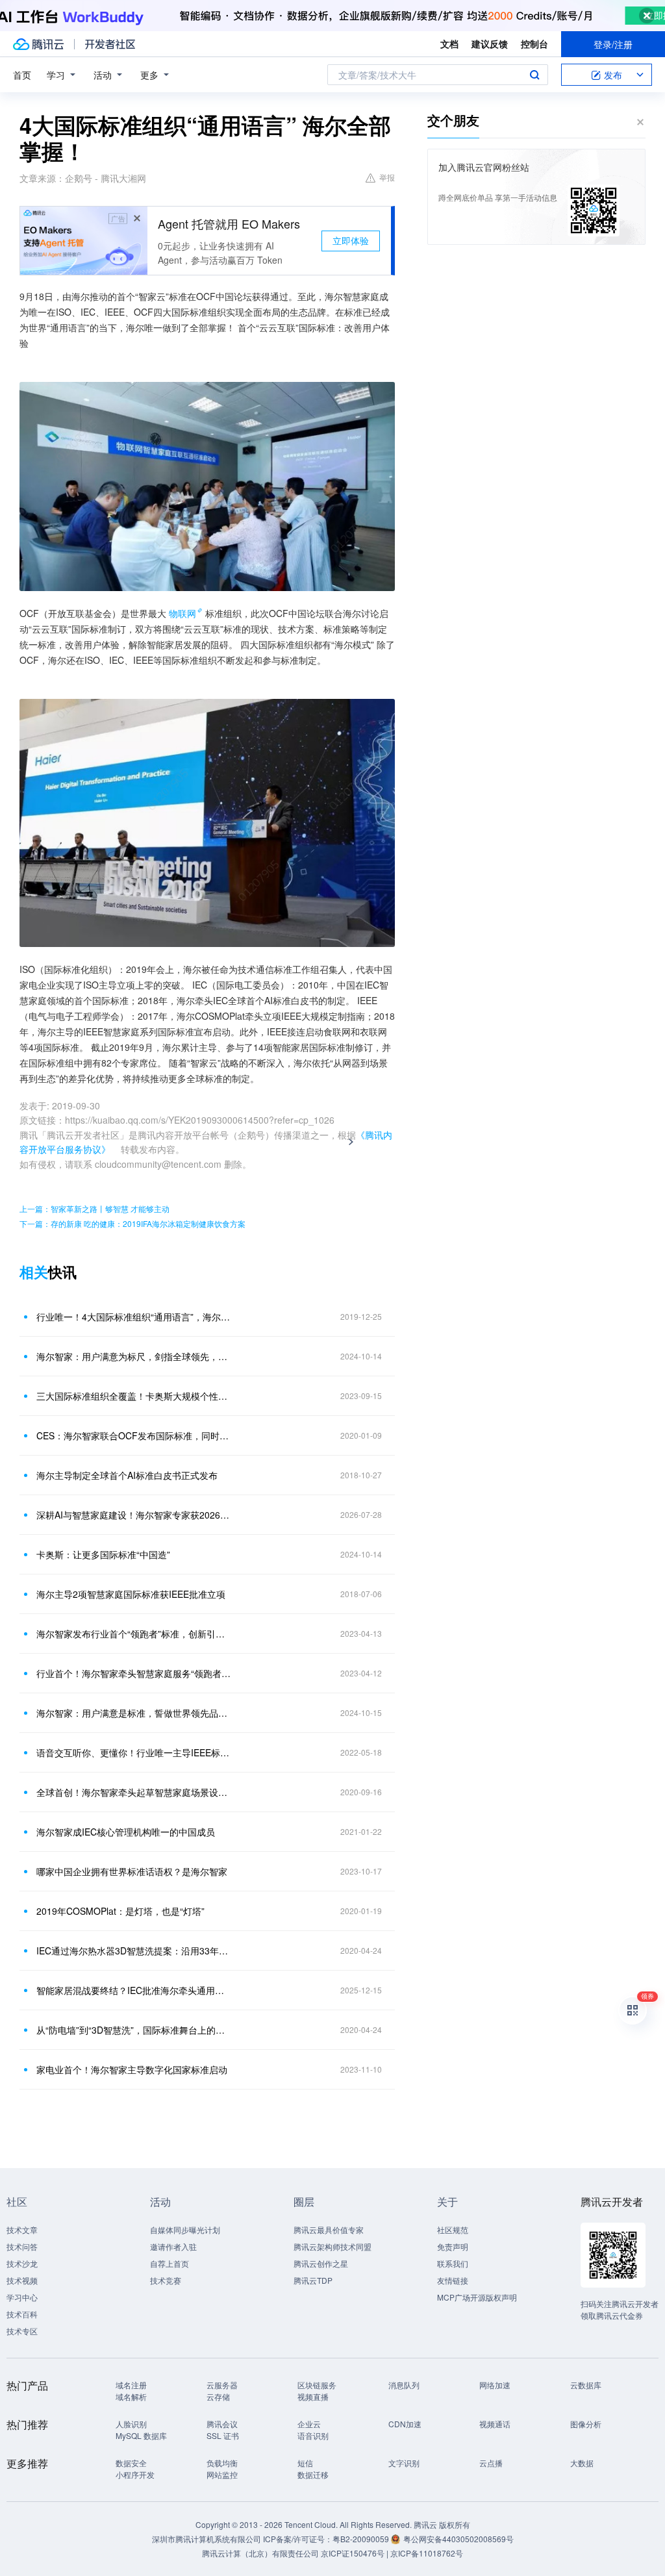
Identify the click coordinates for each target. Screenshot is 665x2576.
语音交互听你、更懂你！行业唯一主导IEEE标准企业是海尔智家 (134, 1752)
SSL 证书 (223, 2435)
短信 (305, 2463)
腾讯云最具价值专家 (329, 2229)
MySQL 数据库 (141, 2435)
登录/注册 (613, 44)
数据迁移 (313, 2474)
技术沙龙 (22, 2263)
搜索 (534, 75)
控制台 (534, 44)
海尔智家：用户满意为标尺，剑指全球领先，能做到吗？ (134, 1356)
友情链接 (453, 2280)
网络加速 (495, 2385)
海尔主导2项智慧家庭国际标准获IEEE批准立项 (131, 1594)
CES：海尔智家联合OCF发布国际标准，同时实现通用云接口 (134, 1435)
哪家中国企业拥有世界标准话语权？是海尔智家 (132, 1871)
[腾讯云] (38, 44)
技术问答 (22, 2246)
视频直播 (313, 2396)
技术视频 (22, 2280)
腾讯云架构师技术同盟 (332, 2246)
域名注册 (131, 2385)
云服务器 (222, 2385)
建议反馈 (490, 44)
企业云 (309, 2424)
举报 (387, 177)
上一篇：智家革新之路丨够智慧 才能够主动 (94, 1208)
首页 (22, 75)
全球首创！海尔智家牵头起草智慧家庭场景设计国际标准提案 (134, 1792)
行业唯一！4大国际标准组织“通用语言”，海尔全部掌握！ (134, 1317)
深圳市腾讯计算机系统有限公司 (207, 2539)
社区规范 (453, 2229)
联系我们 (453, 2263)
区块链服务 (317, 2385)
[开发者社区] (110, 44)
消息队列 (404, 2385)
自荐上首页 (169, 2263)
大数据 (582, 2463)
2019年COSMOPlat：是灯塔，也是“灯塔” (120, 1911)
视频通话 (495, 2424)
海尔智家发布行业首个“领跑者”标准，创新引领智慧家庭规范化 (134, 1634)
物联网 (182, 613)
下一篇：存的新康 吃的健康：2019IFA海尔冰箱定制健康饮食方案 (132, 1223)
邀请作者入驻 (173, 2246)
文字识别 (404, 2463)
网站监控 (222, 2474)
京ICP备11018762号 (427, 2553)
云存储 (218, 2396)
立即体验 (351, 240)
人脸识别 (131, 2424)
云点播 (491, 2463)
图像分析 (586, 2424)
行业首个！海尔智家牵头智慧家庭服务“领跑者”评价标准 (134, 1673)
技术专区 (22, 2331)
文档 (449, 44)
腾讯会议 (222, 2424)
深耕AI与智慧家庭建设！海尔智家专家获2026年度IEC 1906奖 (134, 1515)
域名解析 (131, 2396)
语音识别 (313, 2435)
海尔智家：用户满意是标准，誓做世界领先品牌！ (134, 1713)
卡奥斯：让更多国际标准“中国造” (103, 1554)
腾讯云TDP (313, 2280)
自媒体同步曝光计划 (185, 2229)
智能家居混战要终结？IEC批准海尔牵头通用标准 (134, 1990)
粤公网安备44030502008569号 (458, 2539)
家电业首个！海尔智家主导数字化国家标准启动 (132, 2069)
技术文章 (22, 2229)
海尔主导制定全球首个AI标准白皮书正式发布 (127, 1475)
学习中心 (22, 2297)
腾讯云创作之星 (321, 2263)
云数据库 (586, 2385)
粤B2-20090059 (362, 2539)
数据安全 (131, 2463)
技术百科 (22, 2314)
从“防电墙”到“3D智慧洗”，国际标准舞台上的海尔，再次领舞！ (134, 2030)
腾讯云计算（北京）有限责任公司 (260, 2553)
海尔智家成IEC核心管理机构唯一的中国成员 (126, 1832)
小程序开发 (135, 2474)
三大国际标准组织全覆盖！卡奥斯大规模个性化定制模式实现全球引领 (134, 1396)
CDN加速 (405, 2424)
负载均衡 (222, 2463)
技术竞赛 (166, 2280)
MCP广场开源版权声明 (477, 2297)
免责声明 (453, 2246)
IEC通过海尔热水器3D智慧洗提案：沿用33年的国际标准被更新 (134, 1951)
